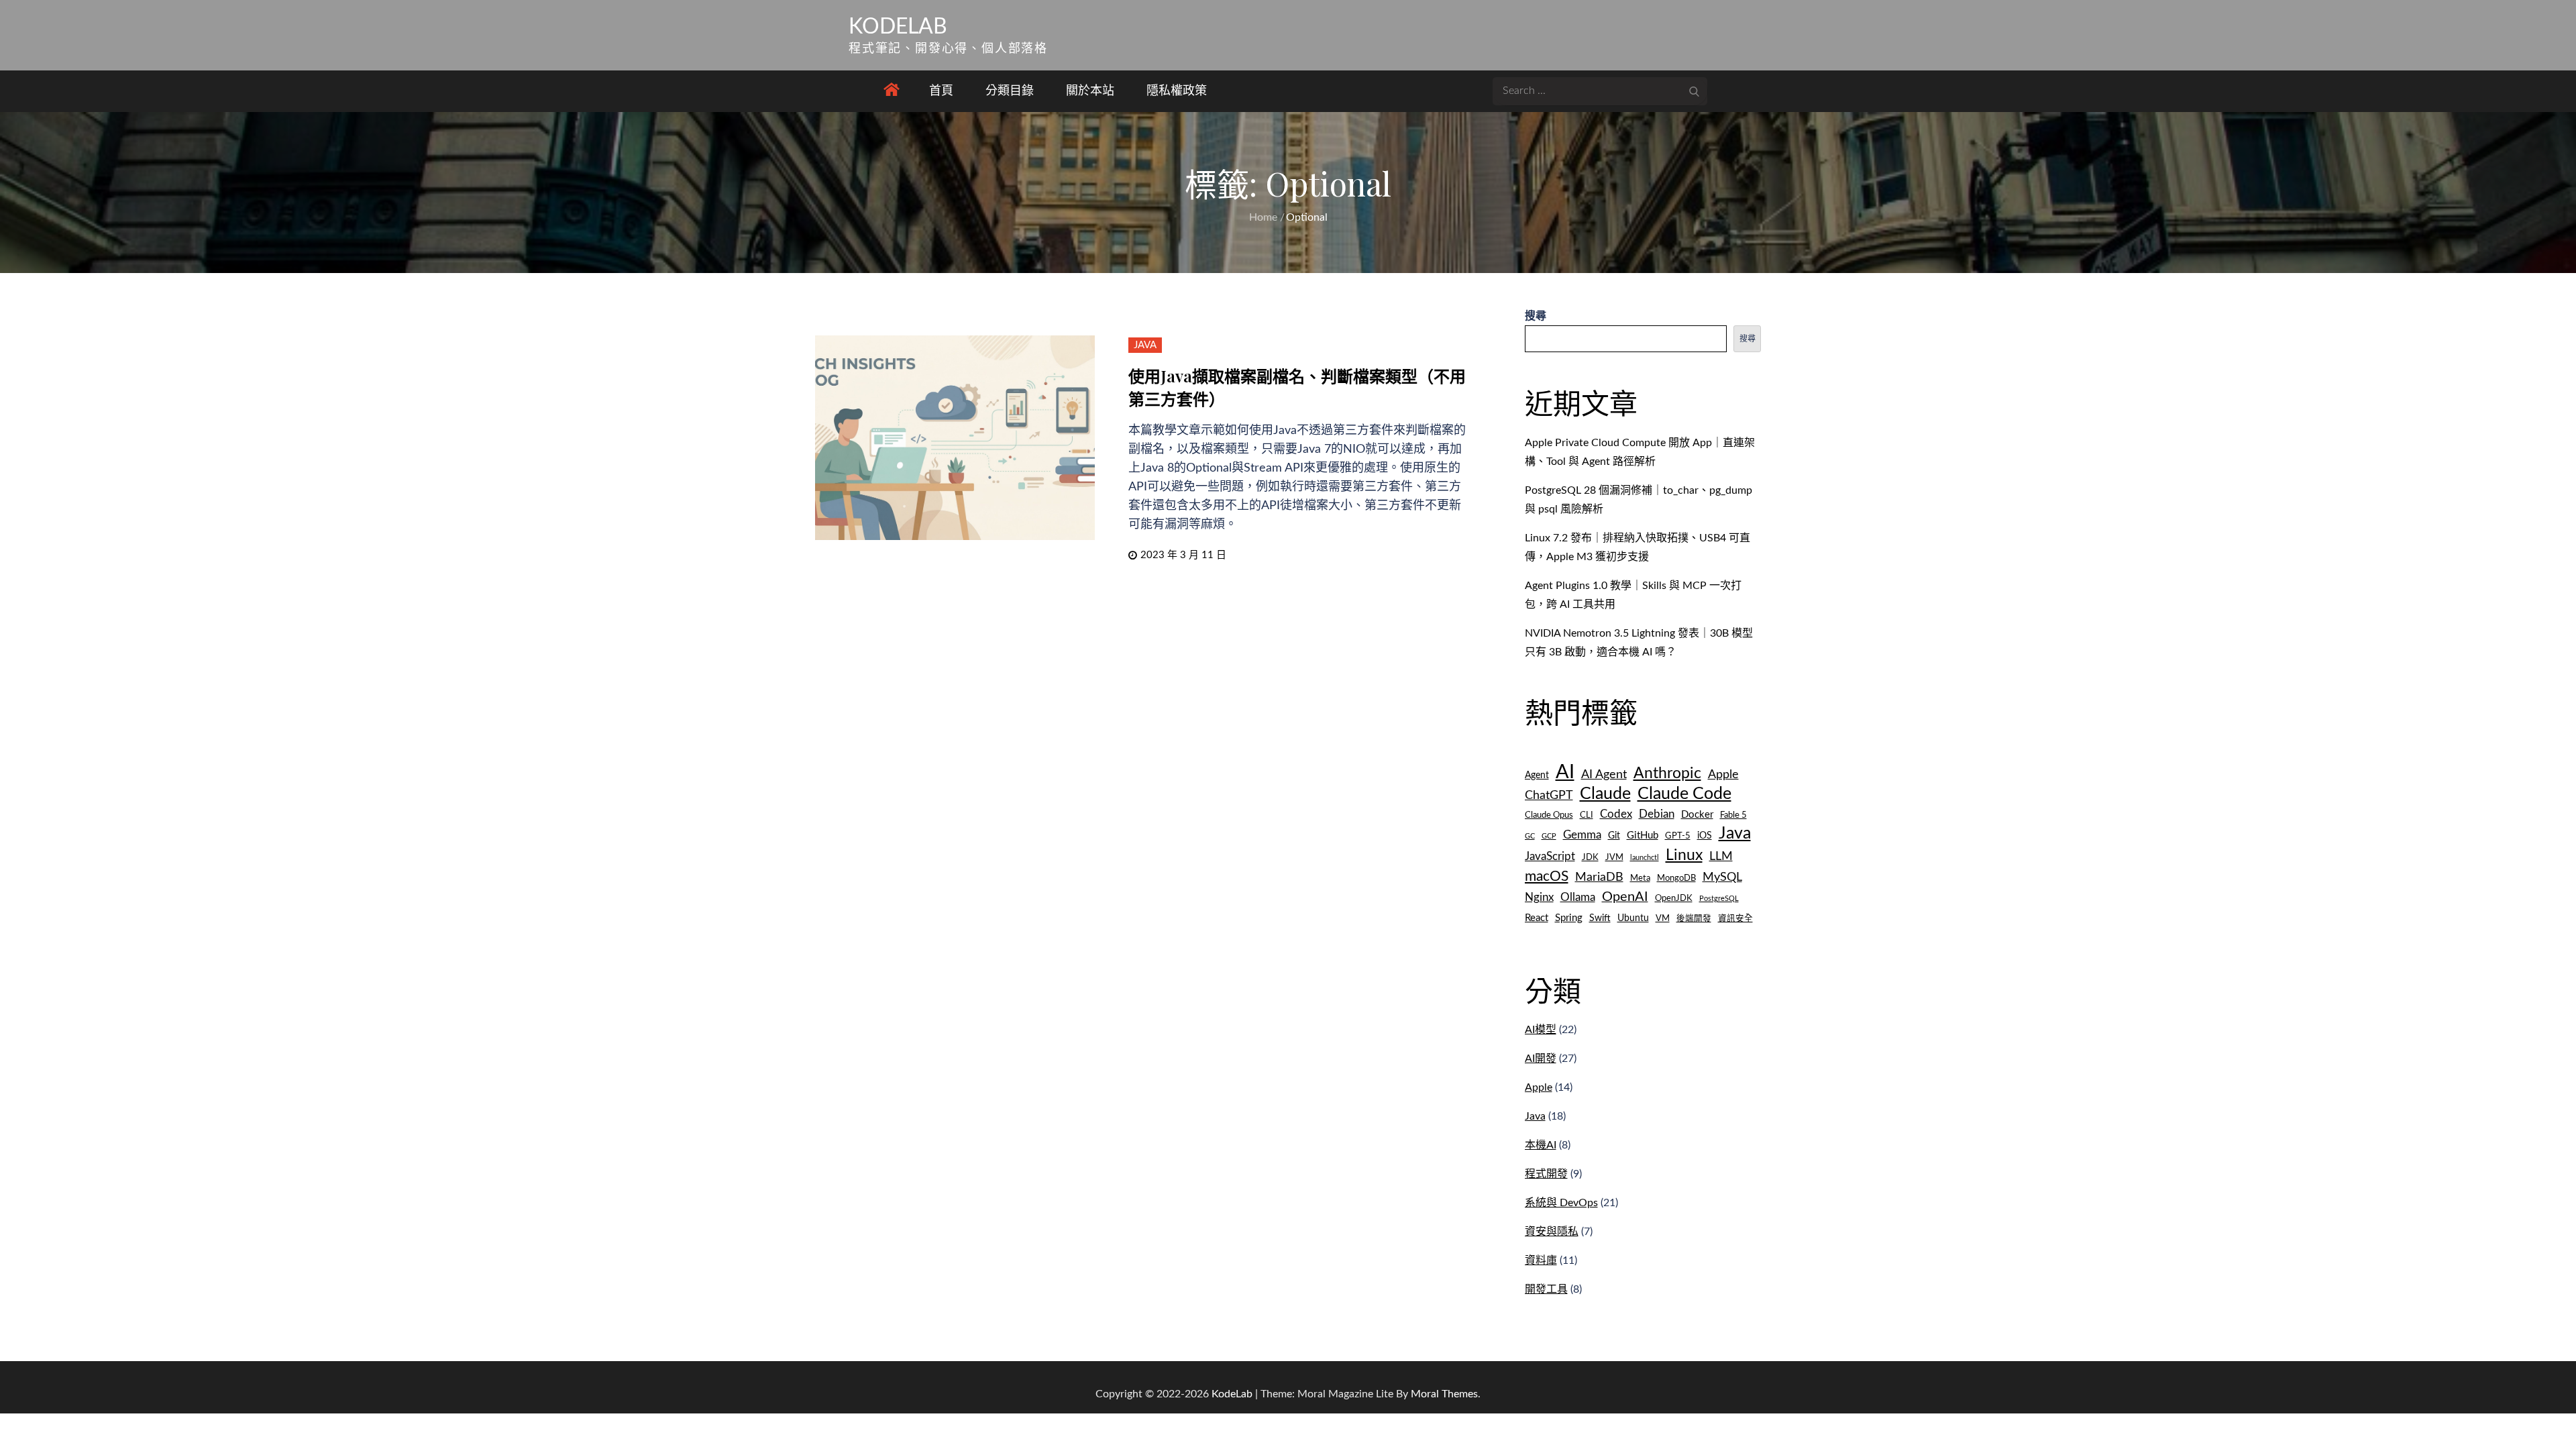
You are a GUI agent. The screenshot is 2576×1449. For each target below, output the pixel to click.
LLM (1721, 856)
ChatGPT (1549, 795)
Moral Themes (1444, 1394)
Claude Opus (1549, 815)
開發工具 (1546, 1289)
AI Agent (1604, 774)
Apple (1723, 774)
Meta (1640, 878)
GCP (1549, 836)
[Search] (1694, 91)
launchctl (1645, 858)
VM (1663, 918)
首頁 (941, 91)
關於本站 (1090, 91)
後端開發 (1694, 918)
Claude (1605, 794)
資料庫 (1541, 1260)
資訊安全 (1735, 918)
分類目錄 (1010, 91)
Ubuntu (1633, 918)
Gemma (1582, 835)
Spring (1569, 918)
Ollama (1578, 898)
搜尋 (1536, 316)
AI (1565, 772)
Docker (1697, 815)
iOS (1705, 836)
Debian (1657, 814)
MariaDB (1599, 877)
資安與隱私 (1552, 1232)
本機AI (1541, 1145)
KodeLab (898, 27)
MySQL (1722, 877)
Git (1614, 836)
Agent (1537, 775)
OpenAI (1625, 897)
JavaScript (1550, 856)
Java (1145, 345)
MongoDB (1676, 878)
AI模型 (1541, 1030)
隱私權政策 (1177, 91)
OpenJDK (1674, 898)
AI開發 (1541, 1059)
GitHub (1643, 836)
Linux (1684, 855)
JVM (1614, 857)
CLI (1587, 815)
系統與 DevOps (1561, 1203)
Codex (1616, 814)
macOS (1547, 876)
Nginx (1539, 898)
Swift (1600, 918)
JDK (1590, 857)
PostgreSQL (1719, 899)
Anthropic (1667, 773)
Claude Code (1684, 794)
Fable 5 (1733, 815)
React (1537, 918)
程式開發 (1546, 1174)
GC (1530, 836)
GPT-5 (1678, 836)
